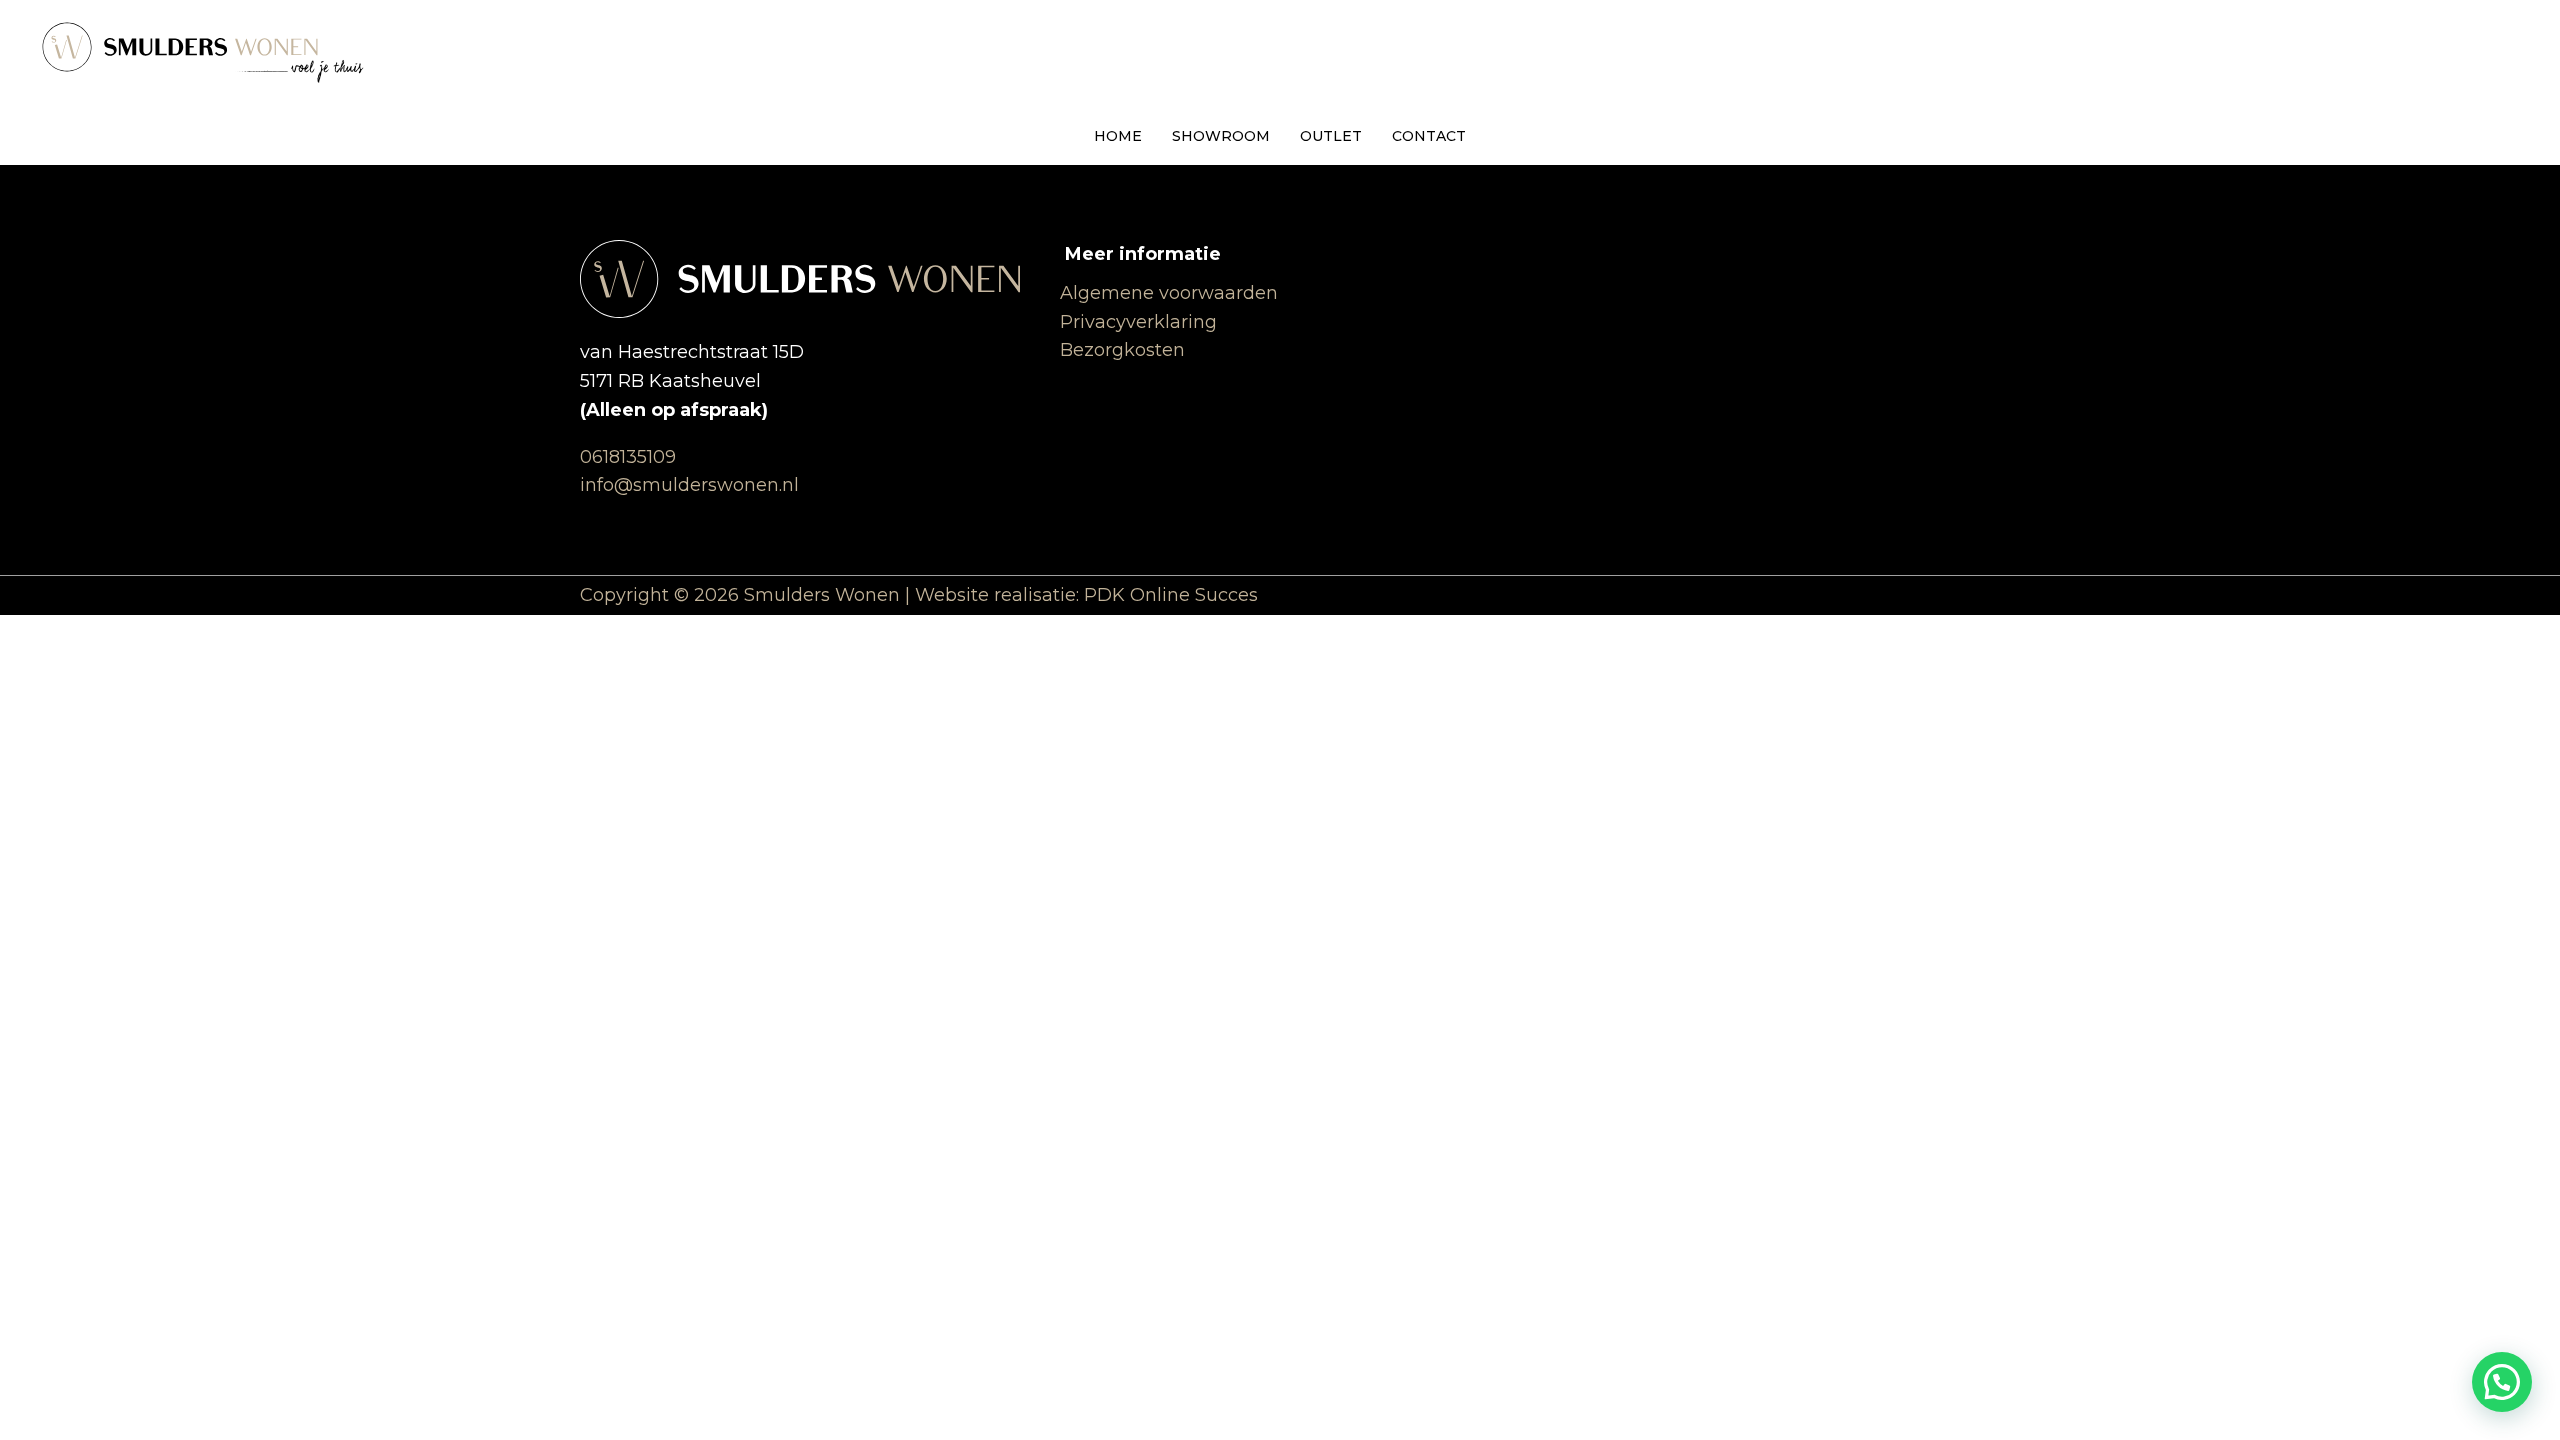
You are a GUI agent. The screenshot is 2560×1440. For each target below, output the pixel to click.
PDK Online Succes (1171, 595)
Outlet (1331, 136)
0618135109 (628, 457)
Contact (1429, 136)
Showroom (1221, 136)
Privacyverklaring (1138, 322)
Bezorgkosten (1122, 350)
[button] (2502, 1382)
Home (1118, 136)
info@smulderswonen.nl (689, 485)
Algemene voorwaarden (1169, 293)
